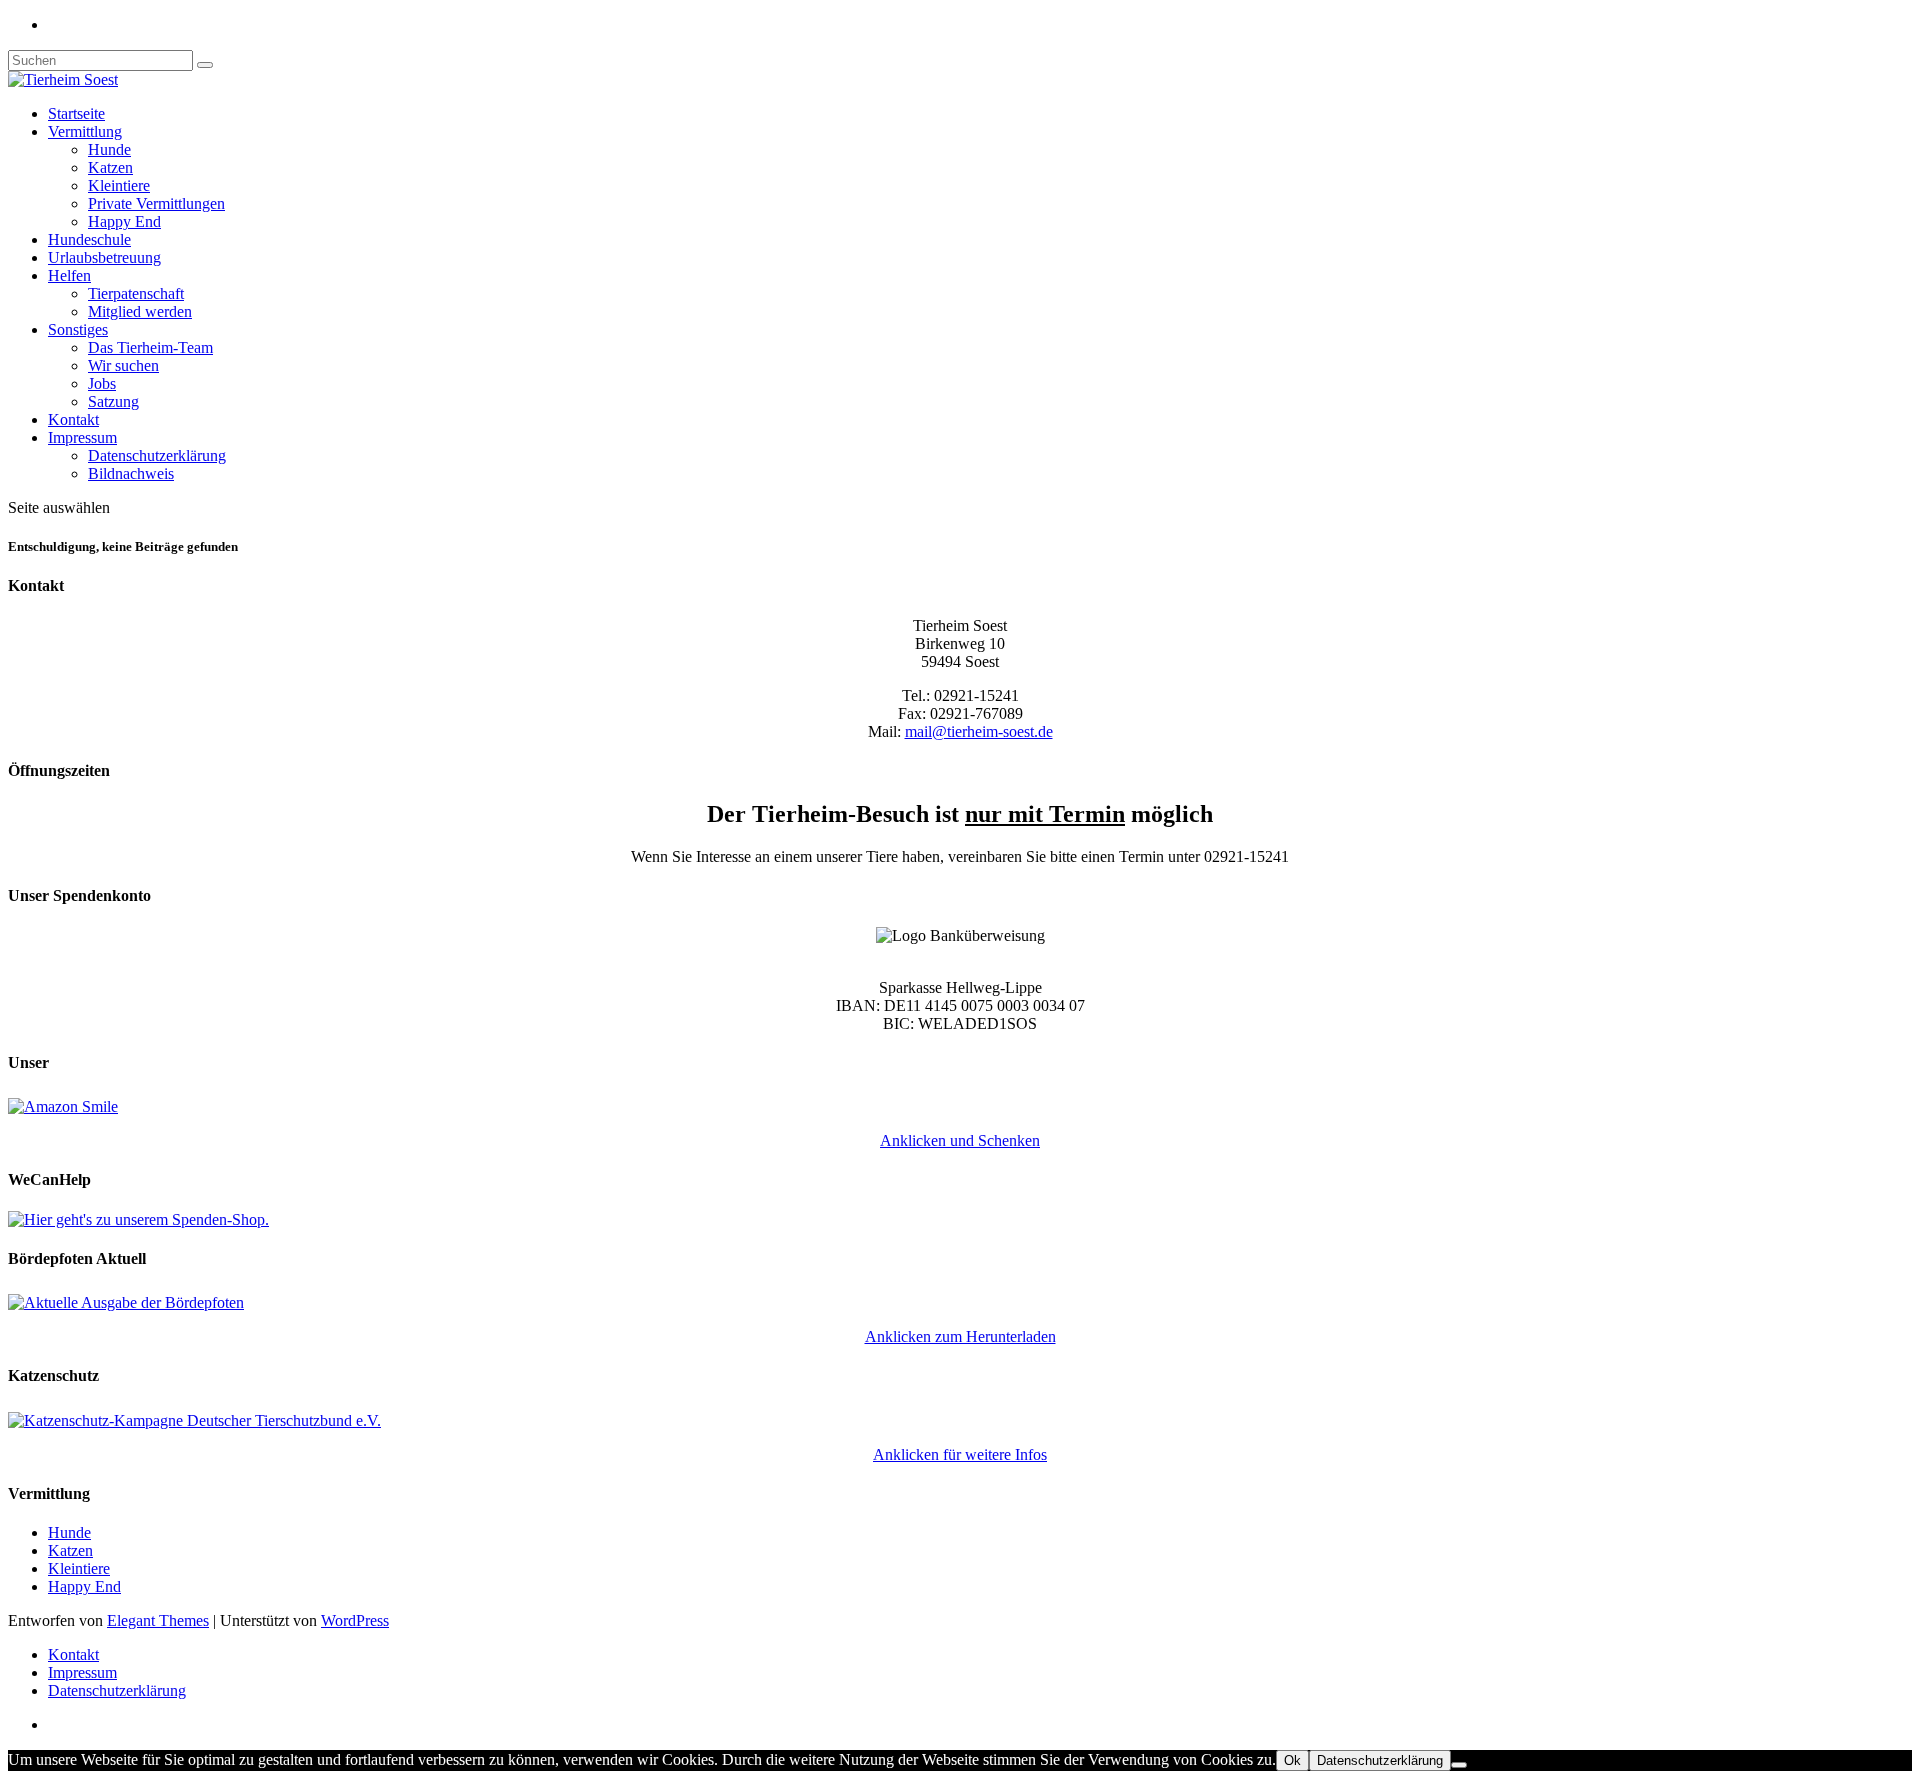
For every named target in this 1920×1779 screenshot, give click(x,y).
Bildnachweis (131, 473)
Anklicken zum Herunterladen (960, 1336)
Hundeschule (89, 239)
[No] (1459, 1765)
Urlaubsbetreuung (104, 257)
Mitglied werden (140, 311)
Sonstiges (78, 329)
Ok (1292, 1760)
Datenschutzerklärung (157, 455)
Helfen (69, 275)
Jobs (102, 383)
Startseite (76, 113)
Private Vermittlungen (156, 203)
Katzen (110, 167)
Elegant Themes (158, 1620)
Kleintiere (119, 185)
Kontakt (73, 419)
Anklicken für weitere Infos (960, 1454)
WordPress (355, 1620)
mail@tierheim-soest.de (979, 731)
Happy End (124, 221)
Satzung (113, 401)
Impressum (82, 437)
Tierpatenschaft (136, 293)
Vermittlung (85, 131)
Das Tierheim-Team (150, 347)
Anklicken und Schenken (960, 1140)
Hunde (109, 149)
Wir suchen (123, 365)
